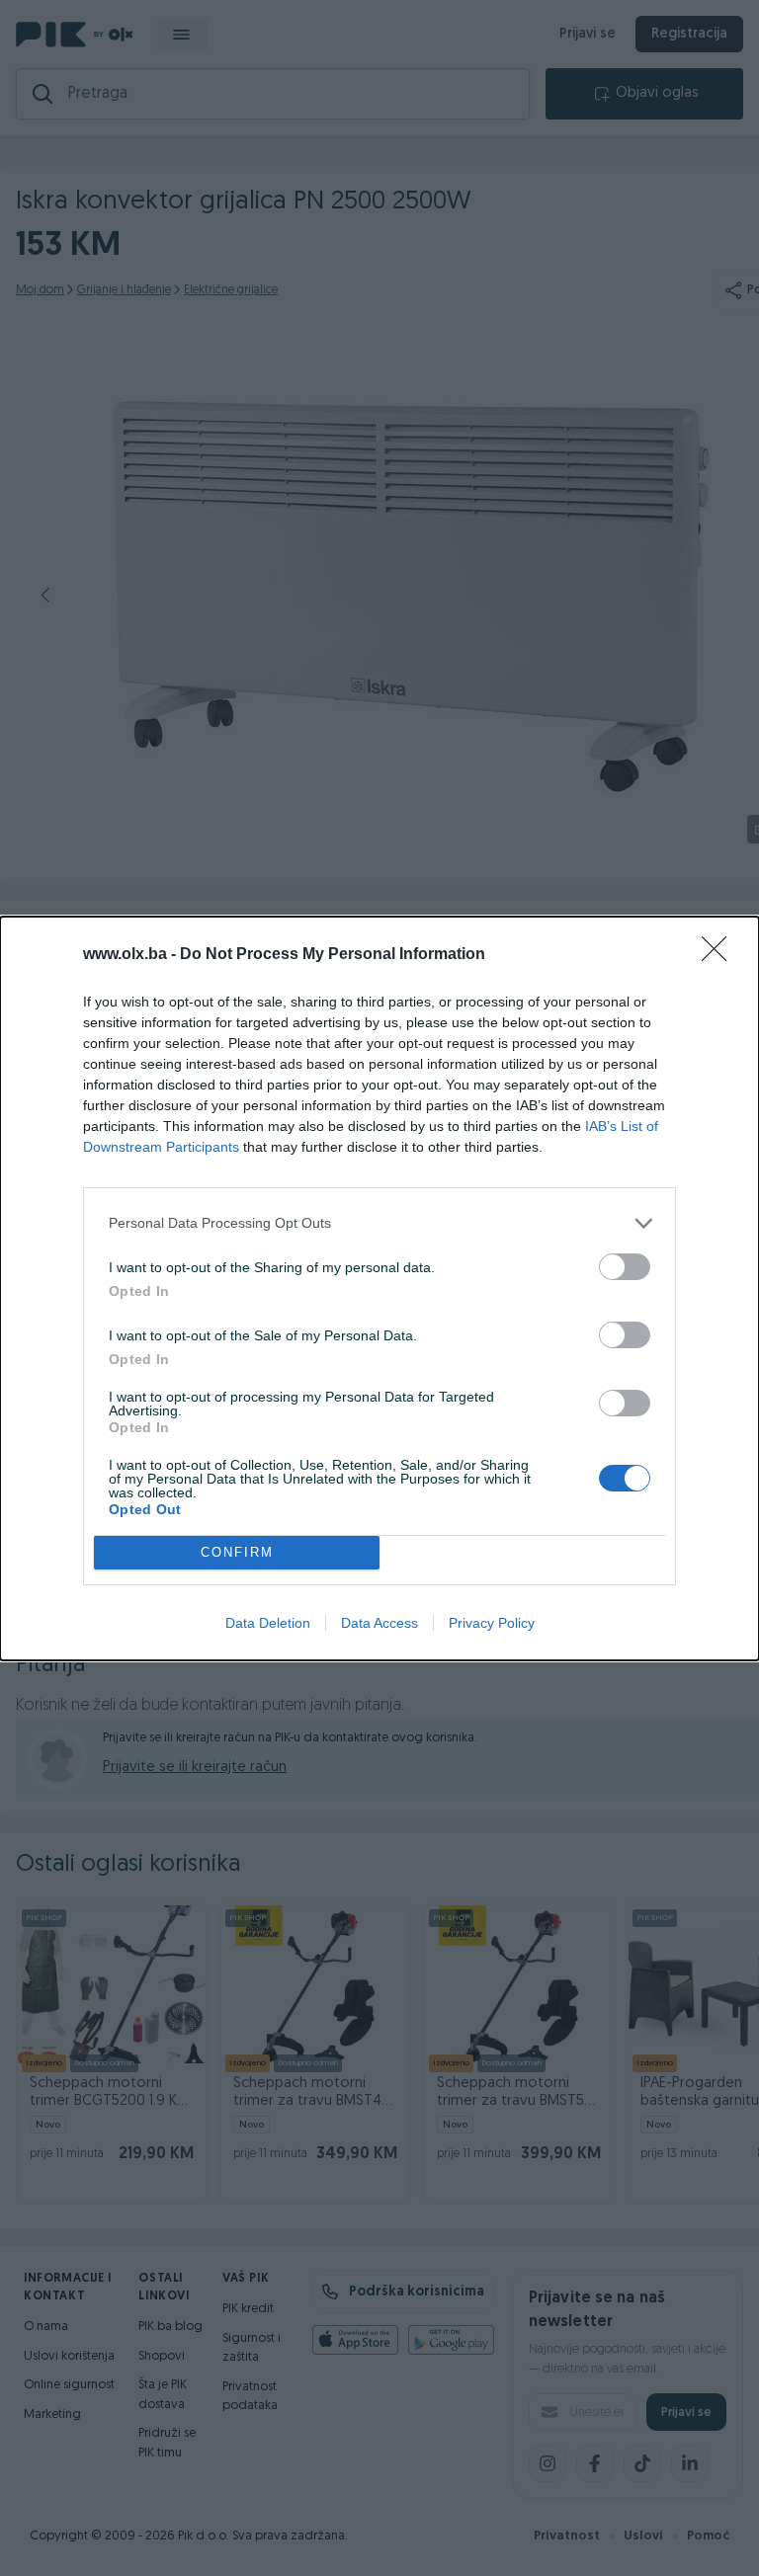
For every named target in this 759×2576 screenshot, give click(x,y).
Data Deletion (268, 1623)
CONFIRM (237, 1552)
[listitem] (379, 1223)
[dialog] (379, 1288)
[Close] (720, 955)
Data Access (379, 1623)
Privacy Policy (492, 1623)
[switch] (625, 1267)
